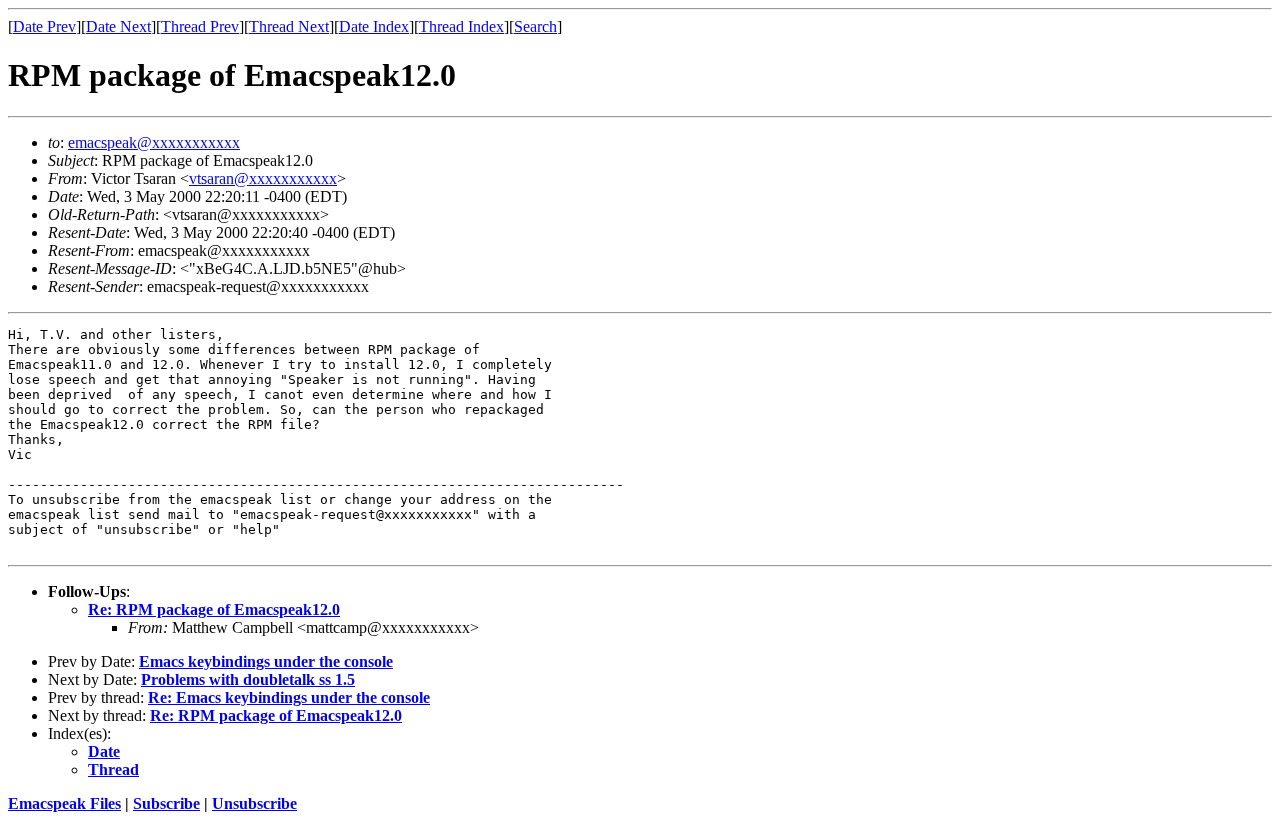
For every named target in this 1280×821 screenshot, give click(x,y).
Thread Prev (200, 26)
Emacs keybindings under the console (266, 661)
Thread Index (461, 26)
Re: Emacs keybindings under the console (289, 697)
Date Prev (44, 26)
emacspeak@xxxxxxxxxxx (154, 142)
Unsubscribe (254, 803)
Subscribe (166, 803)
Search (535, 26)
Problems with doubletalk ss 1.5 (248, 679)
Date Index (374, 26)
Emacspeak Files (64, 803)
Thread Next (289, 26)
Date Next (118, 26)
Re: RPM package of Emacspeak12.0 (214, 609)
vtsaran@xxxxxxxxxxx (263, 178)
